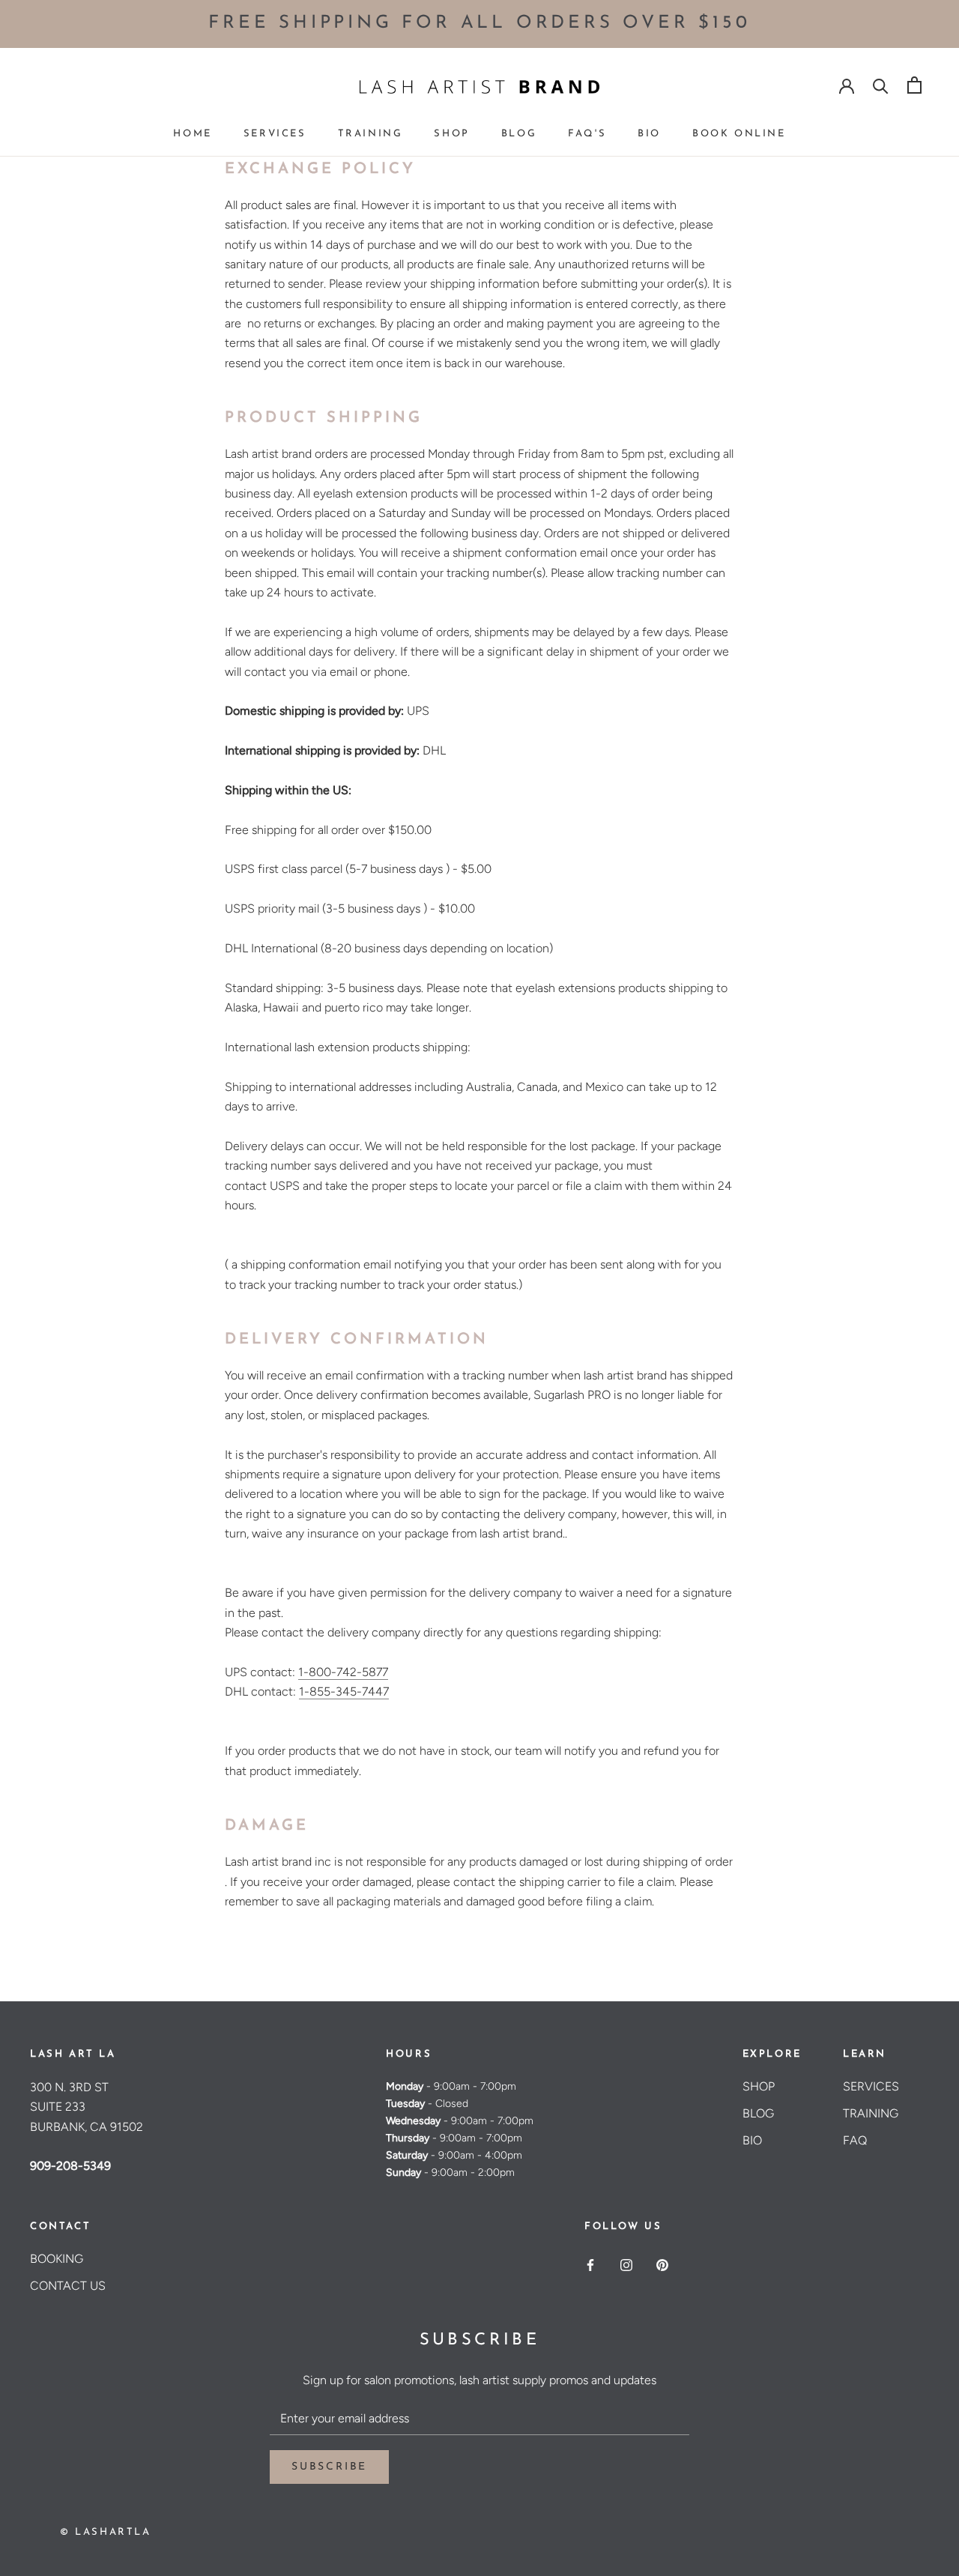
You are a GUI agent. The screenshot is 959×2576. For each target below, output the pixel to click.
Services (275, 134)
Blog (519, 134)
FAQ (855, 2140)
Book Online (739, 134)
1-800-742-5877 (343, 1672)
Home (192, 134)
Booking (57, 2259)
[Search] (881, 85)
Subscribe (329, 2467)
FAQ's (587, 134)
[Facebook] (590, 2264)
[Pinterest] (662, 2264)
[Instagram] (626, 2264)
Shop (451, 134)
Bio (649, 134)
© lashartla (106, 2532)
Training (370, 134)
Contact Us (68, 2286)
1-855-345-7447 (344, 1691)
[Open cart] (914, 85)
